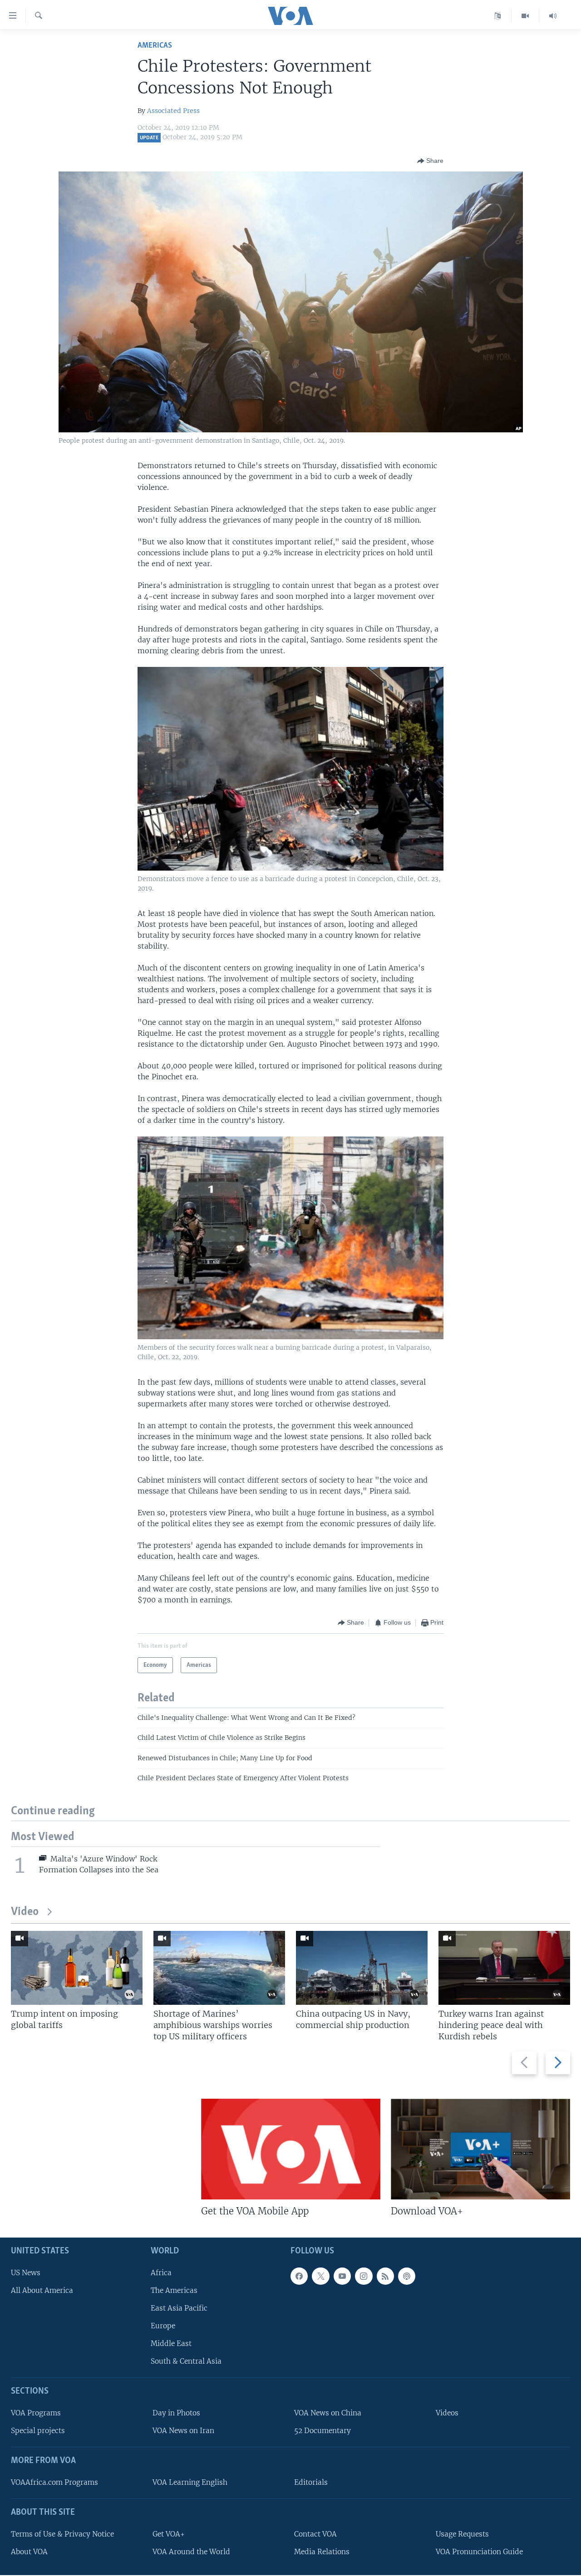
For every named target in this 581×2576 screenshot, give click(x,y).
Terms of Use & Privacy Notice (62, 2534)
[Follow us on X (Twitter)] (320, 2276)
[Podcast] (407, 2276)
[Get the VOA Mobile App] (291, 2149)
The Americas (174, 2290)
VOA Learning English (190, 2482)
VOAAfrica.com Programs (54, 2482)
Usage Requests (462, 2534)
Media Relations (322, 2552)
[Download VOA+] (480, 2149)
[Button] (430, 161)
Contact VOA (315, 2534)
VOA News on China (328, 2413)
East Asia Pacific (179, 2308)
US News (26, 2273)
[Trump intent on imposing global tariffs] (77, 1968)
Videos (447, 2413)
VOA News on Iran (183, 2431)
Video (25, 1912)
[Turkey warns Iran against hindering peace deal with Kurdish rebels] (504, 1968)
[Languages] (498, 16)
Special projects (38, 2431)
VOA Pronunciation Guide (479, 2552)
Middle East (171, 2343)
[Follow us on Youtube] (342, 2276)
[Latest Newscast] (553, 16)
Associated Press (173, 111)
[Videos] (525, 16)
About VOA (29, 2552)
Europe (163, 2326)
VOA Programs (36, 2413)
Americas (155, 46)
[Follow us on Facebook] (299, 2276)
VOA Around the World (191, 2552)
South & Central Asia (186, 2362)
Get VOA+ (169, 2534)
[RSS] (385, 2276)
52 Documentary (323, 2431)
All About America (42, 2290)
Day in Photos (176, 2413)
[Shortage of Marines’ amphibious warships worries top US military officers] (219, 1968)
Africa (161, 2273)
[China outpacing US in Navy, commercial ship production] (362, 1968)
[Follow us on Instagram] (364, 2276)
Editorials (311, 2482)
